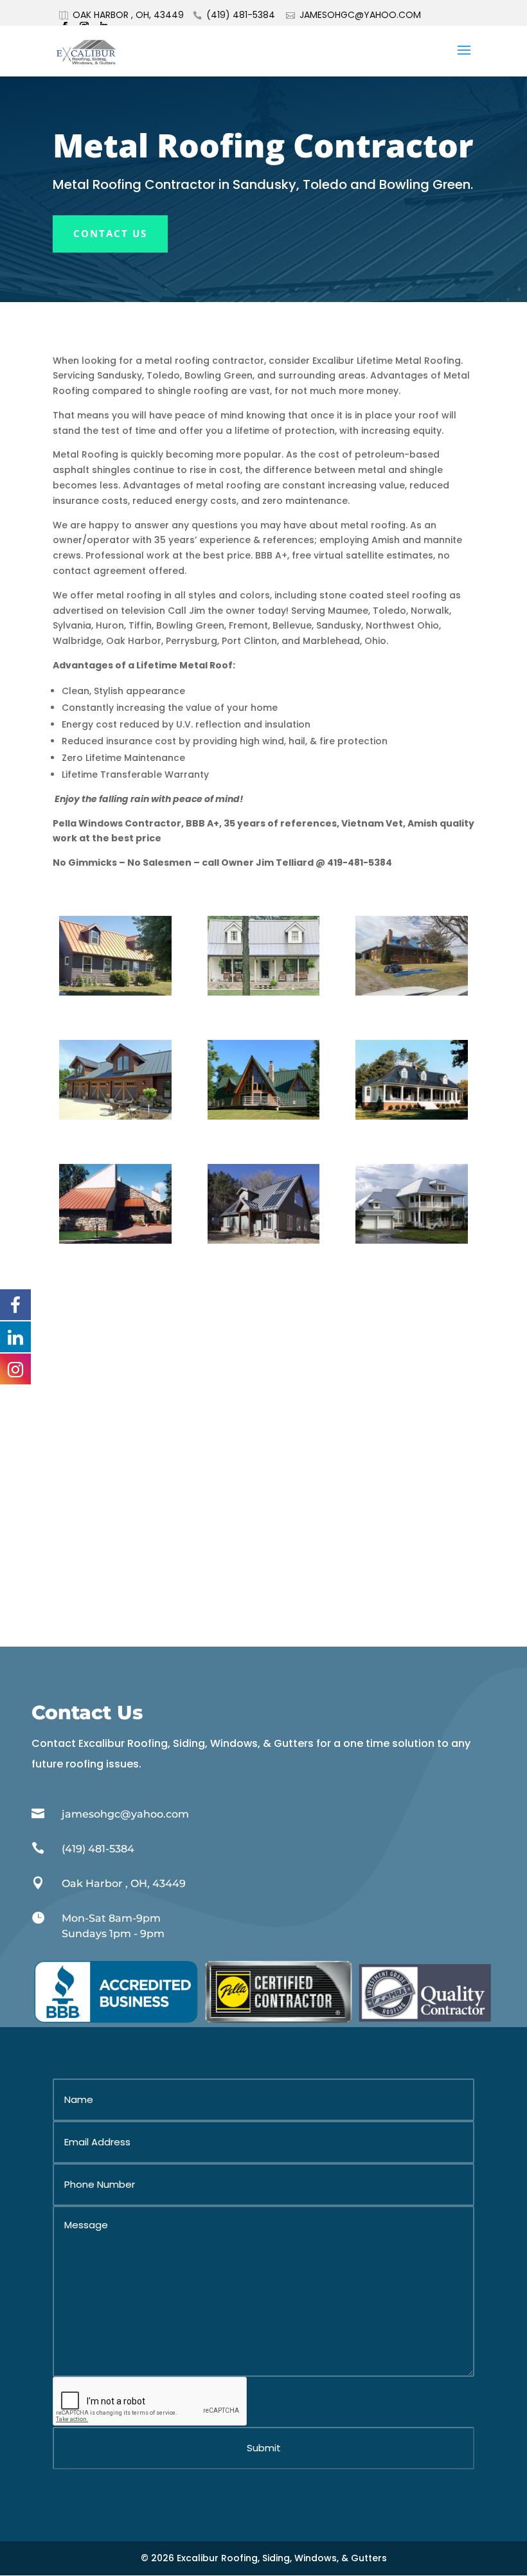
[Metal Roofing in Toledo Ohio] (412, 1116)
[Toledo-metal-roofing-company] (264, 992)
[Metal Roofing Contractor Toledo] (412, 1240)
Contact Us (110, 233)
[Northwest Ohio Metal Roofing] (264, 1240)
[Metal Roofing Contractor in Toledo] (115, 992)
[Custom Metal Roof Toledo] (115, 1240)
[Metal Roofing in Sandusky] (264, 1116)
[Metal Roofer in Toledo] (115, 1116)
